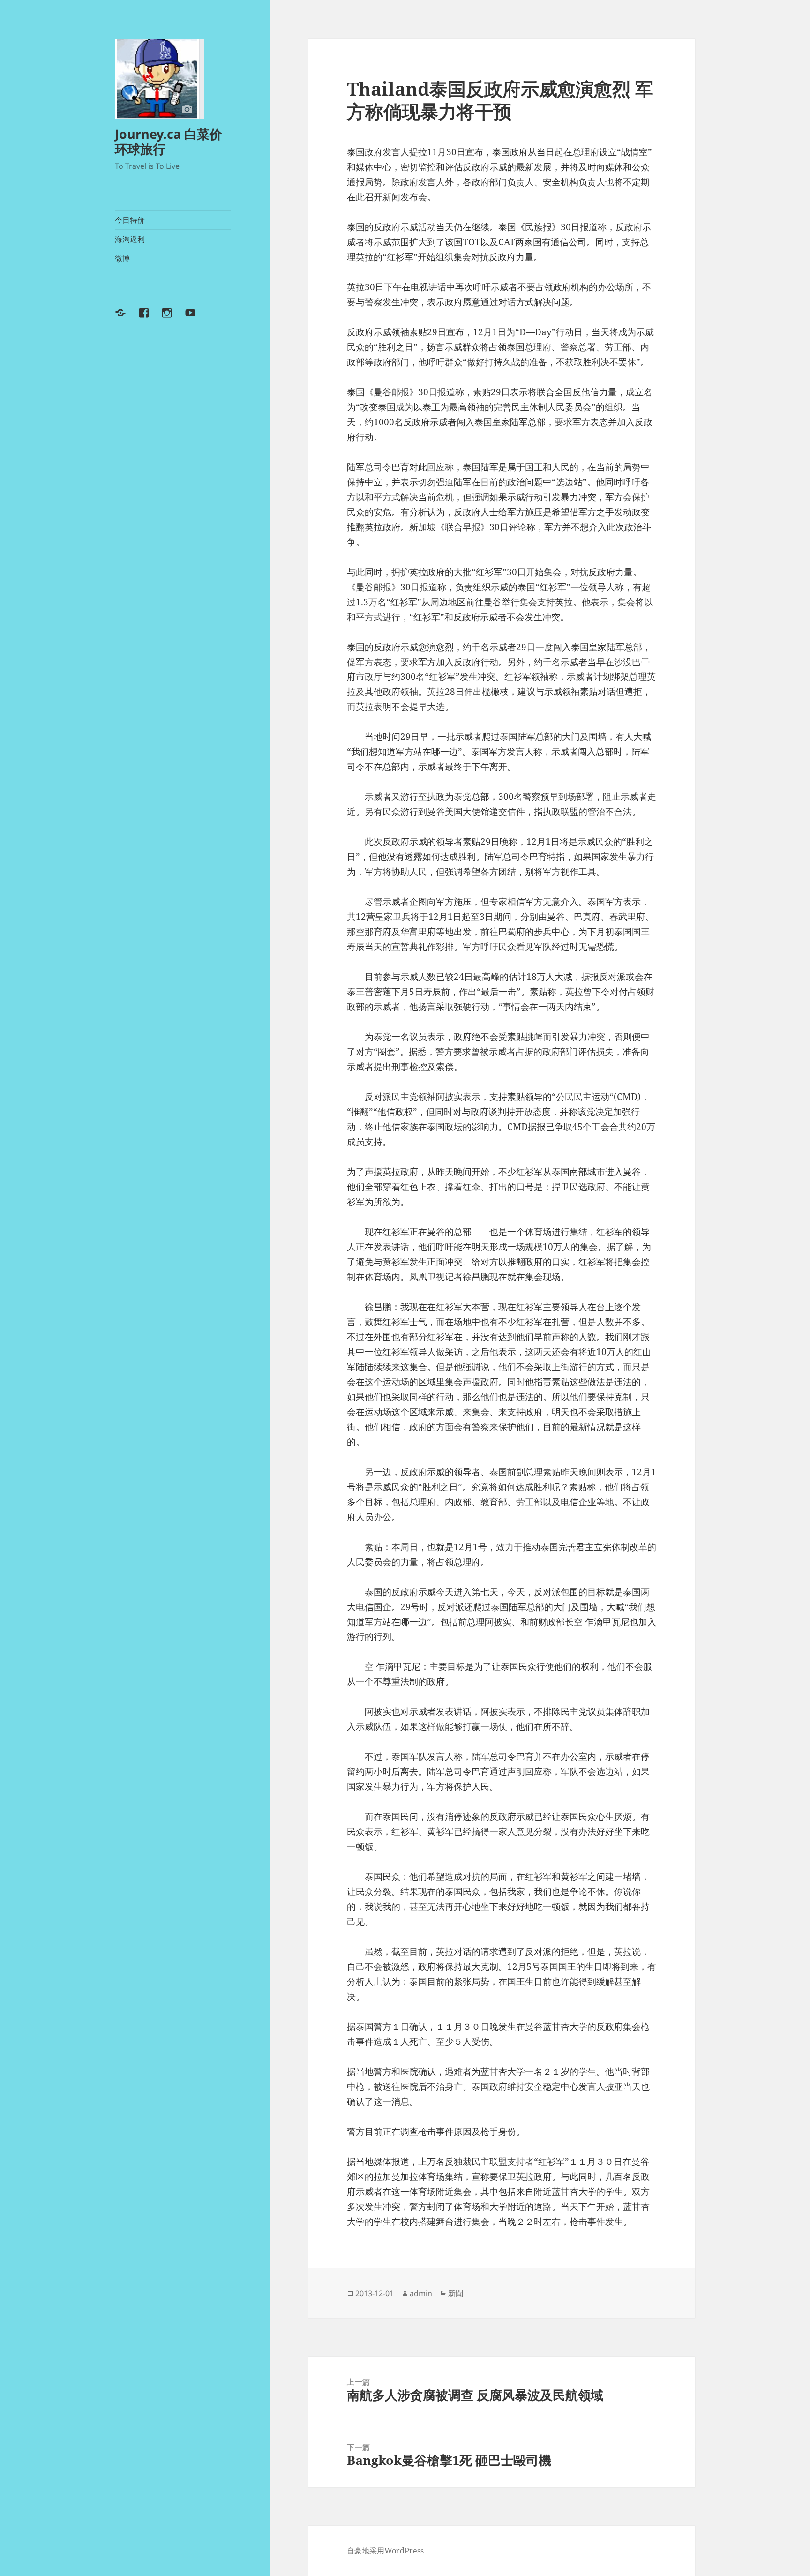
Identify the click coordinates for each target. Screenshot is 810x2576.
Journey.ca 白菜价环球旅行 (169, 141)
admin (421, 2293)
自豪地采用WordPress (385, 2551)
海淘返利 (130, 239)
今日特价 (130, 220)
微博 (122, 258)
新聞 (456, 2293)
